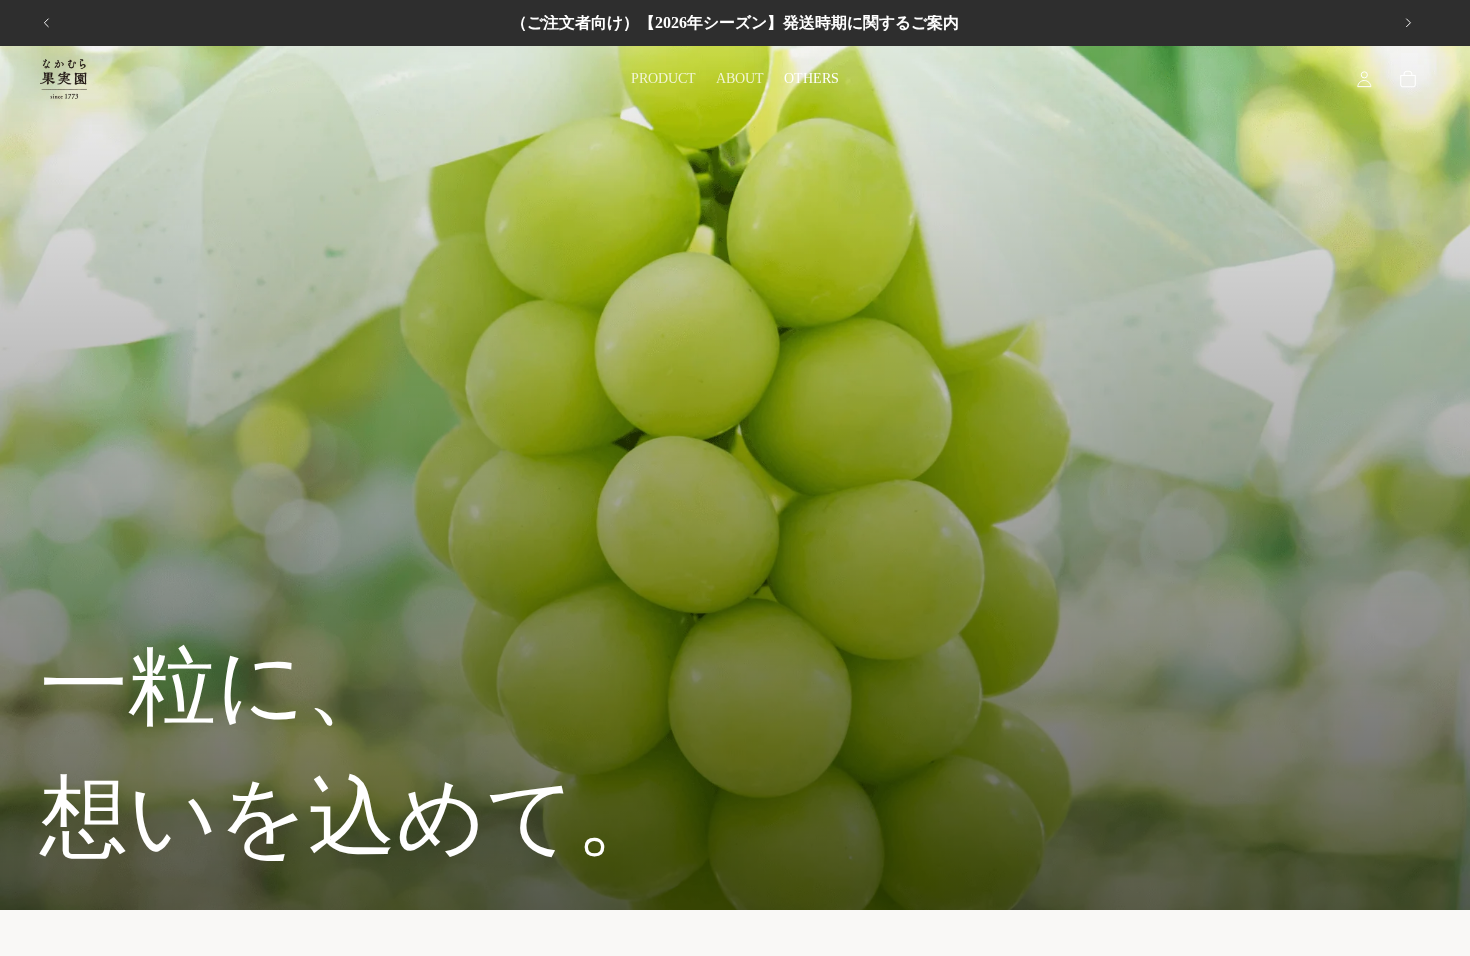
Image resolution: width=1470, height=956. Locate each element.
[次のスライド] (1408, 23)
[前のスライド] (47, 23)
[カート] (1408, 79)
